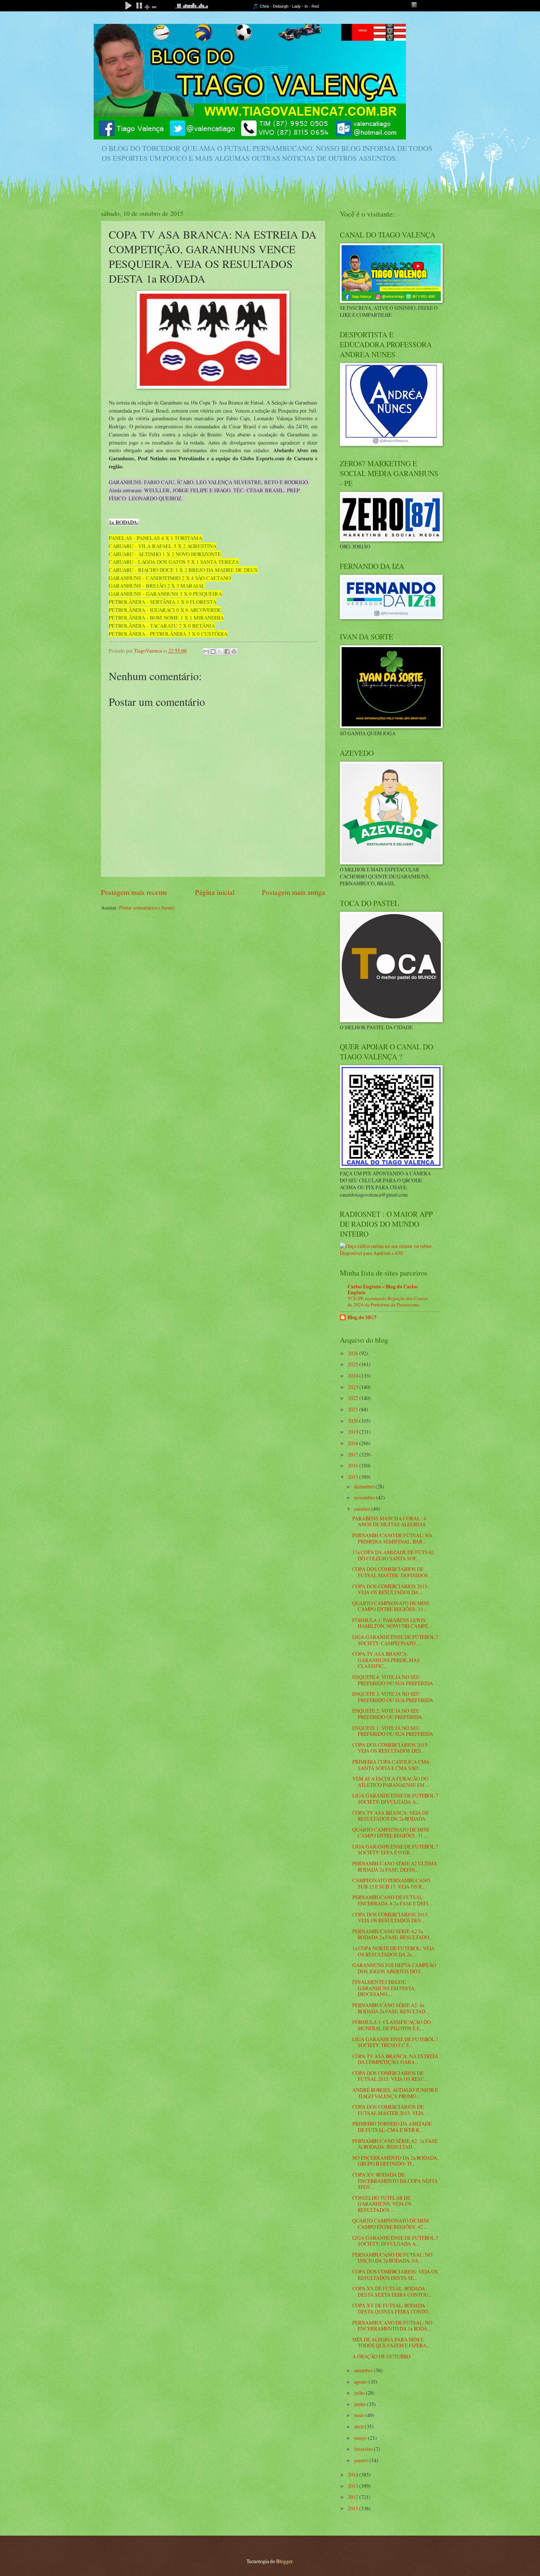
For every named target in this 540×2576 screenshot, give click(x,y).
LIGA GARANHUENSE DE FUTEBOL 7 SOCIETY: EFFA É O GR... (395, 1850)
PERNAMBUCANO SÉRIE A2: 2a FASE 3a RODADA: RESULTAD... (395, 2144)
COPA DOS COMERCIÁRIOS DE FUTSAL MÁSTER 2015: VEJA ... (390, 2110)
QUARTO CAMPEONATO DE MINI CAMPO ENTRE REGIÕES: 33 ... (391, 1606)
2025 (354, 1364)
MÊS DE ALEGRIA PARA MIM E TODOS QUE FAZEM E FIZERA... (391, 2343)
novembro (365, 1497)
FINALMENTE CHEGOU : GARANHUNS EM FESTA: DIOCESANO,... (384, 1988)
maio (360, 2415)
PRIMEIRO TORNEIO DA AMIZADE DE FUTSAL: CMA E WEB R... (392, 2127)
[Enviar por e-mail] (206, 652)
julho (360, 2393)
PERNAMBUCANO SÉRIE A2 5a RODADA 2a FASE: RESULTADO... (392, 1934)
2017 (354, 1454)
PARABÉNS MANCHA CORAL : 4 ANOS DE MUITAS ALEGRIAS (389, 1521)
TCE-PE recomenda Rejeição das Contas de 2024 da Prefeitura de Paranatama (388, 1301)
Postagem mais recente (134, 892)
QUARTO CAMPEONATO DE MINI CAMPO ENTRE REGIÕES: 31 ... (391, 1833)
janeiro (362, 2460)
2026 (354, 1353)
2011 (354, 2508)
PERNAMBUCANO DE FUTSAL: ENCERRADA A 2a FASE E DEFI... (392, 1900)
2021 (354, 1409)
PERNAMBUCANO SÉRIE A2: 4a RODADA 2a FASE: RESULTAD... (390, 2008)
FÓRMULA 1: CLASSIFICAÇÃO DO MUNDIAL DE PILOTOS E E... (392, 2025)
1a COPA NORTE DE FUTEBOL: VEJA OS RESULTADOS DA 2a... (393, 1951)
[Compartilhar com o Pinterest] (234, 652)
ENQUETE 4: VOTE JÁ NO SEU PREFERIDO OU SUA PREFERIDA (393, 1680)
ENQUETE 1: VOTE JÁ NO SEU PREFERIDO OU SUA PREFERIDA (393, 1731)
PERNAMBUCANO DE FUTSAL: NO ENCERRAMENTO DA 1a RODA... (392, 2326)
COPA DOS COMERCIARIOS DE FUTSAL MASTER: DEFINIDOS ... (392, 1572)
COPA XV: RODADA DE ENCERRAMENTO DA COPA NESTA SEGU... (395, 2181)
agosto (361, 2382)
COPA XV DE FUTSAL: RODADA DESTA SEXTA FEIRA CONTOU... (392, 2292)
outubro (363, 1509)
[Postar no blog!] (213, 652)
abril (359, 2426)
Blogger (284, 2561)
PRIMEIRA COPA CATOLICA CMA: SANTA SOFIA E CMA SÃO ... (392, 1765)
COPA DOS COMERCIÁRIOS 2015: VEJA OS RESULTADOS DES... (390, 1748)
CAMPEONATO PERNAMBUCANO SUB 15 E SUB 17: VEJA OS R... (391, 1883)
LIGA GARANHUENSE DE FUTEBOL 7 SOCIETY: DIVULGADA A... (395, 1799)
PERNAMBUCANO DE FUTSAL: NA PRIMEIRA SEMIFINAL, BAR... (392, 1538)
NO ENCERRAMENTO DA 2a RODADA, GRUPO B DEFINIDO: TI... (395, 2161)
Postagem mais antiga (294, 892)
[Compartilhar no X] (220, 652)
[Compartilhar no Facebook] (227, 652)
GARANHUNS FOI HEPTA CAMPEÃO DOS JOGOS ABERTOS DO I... (394, 1968)
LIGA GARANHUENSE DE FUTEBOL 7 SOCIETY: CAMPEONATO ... (395, 1640)
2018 (354, 1443)
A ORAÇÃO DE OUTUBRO (381, 2356)
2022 (354, 1398)
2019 (354, 1432)
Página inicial (215, 892)
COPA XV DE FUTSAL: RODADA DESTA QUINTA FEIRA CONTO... (392, 2308)
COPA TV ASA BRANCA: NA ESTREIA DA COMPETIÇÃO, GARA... (395, 2059)
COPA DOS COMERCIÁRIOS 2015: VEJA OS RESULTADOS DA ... (390, 1589)
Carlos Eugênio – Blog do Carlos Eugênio (383, 1289)
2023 (354, 1387)
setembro (364, 2370)
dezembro (365, 1486)
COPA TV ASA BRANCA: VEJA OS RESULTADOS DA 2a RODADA (390, 1816)
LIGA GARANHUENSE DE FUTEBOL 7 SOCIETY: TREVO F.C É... (395, 2042)
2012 (354, 2497)
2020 (354, 1421)
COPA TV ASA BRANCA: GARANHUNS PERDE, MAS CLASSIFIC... (386, 1660)
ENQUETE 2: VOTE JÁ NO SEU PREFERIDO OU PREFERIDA (387, 1714)
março (361, 2438)
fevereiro (364, 2449)
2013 (354, 2486)
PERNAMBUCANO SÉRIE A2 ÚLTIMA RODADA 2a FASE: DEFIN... (395, 1866)
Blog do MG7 (362, 1317)
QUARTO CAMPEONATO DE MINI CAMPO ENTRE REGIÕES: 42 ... (391, 2224)
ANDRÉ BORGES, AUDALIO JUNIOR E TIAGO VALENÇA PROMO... (395, 2093)
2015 (354, 1477)
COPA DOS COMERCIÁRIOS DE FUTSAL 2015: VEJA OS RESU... (390, 2076)
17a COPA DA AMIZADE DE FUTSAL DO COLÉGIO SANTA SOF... (393, 1555)
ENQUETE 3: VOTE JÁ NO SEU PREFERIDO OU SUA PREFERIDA (393, 1697)
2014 (354, 2475)
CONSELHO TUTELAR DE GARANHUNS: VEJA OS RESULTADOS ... (382, 2204)
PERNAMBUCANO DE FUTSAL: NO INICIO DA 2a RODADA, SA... (392, 2258)
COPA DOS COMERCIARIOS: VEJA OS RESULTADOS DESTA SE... (395, 2275)
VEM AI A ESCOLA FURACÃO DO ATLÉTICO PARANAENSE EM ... (390, 1782)
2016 (354, 1465)
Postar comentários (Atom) (147, 908)
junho (361, 2404)
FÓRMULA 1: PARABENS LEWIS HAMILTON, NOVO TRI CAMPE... (392, 1623)
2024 (354, 1376)
